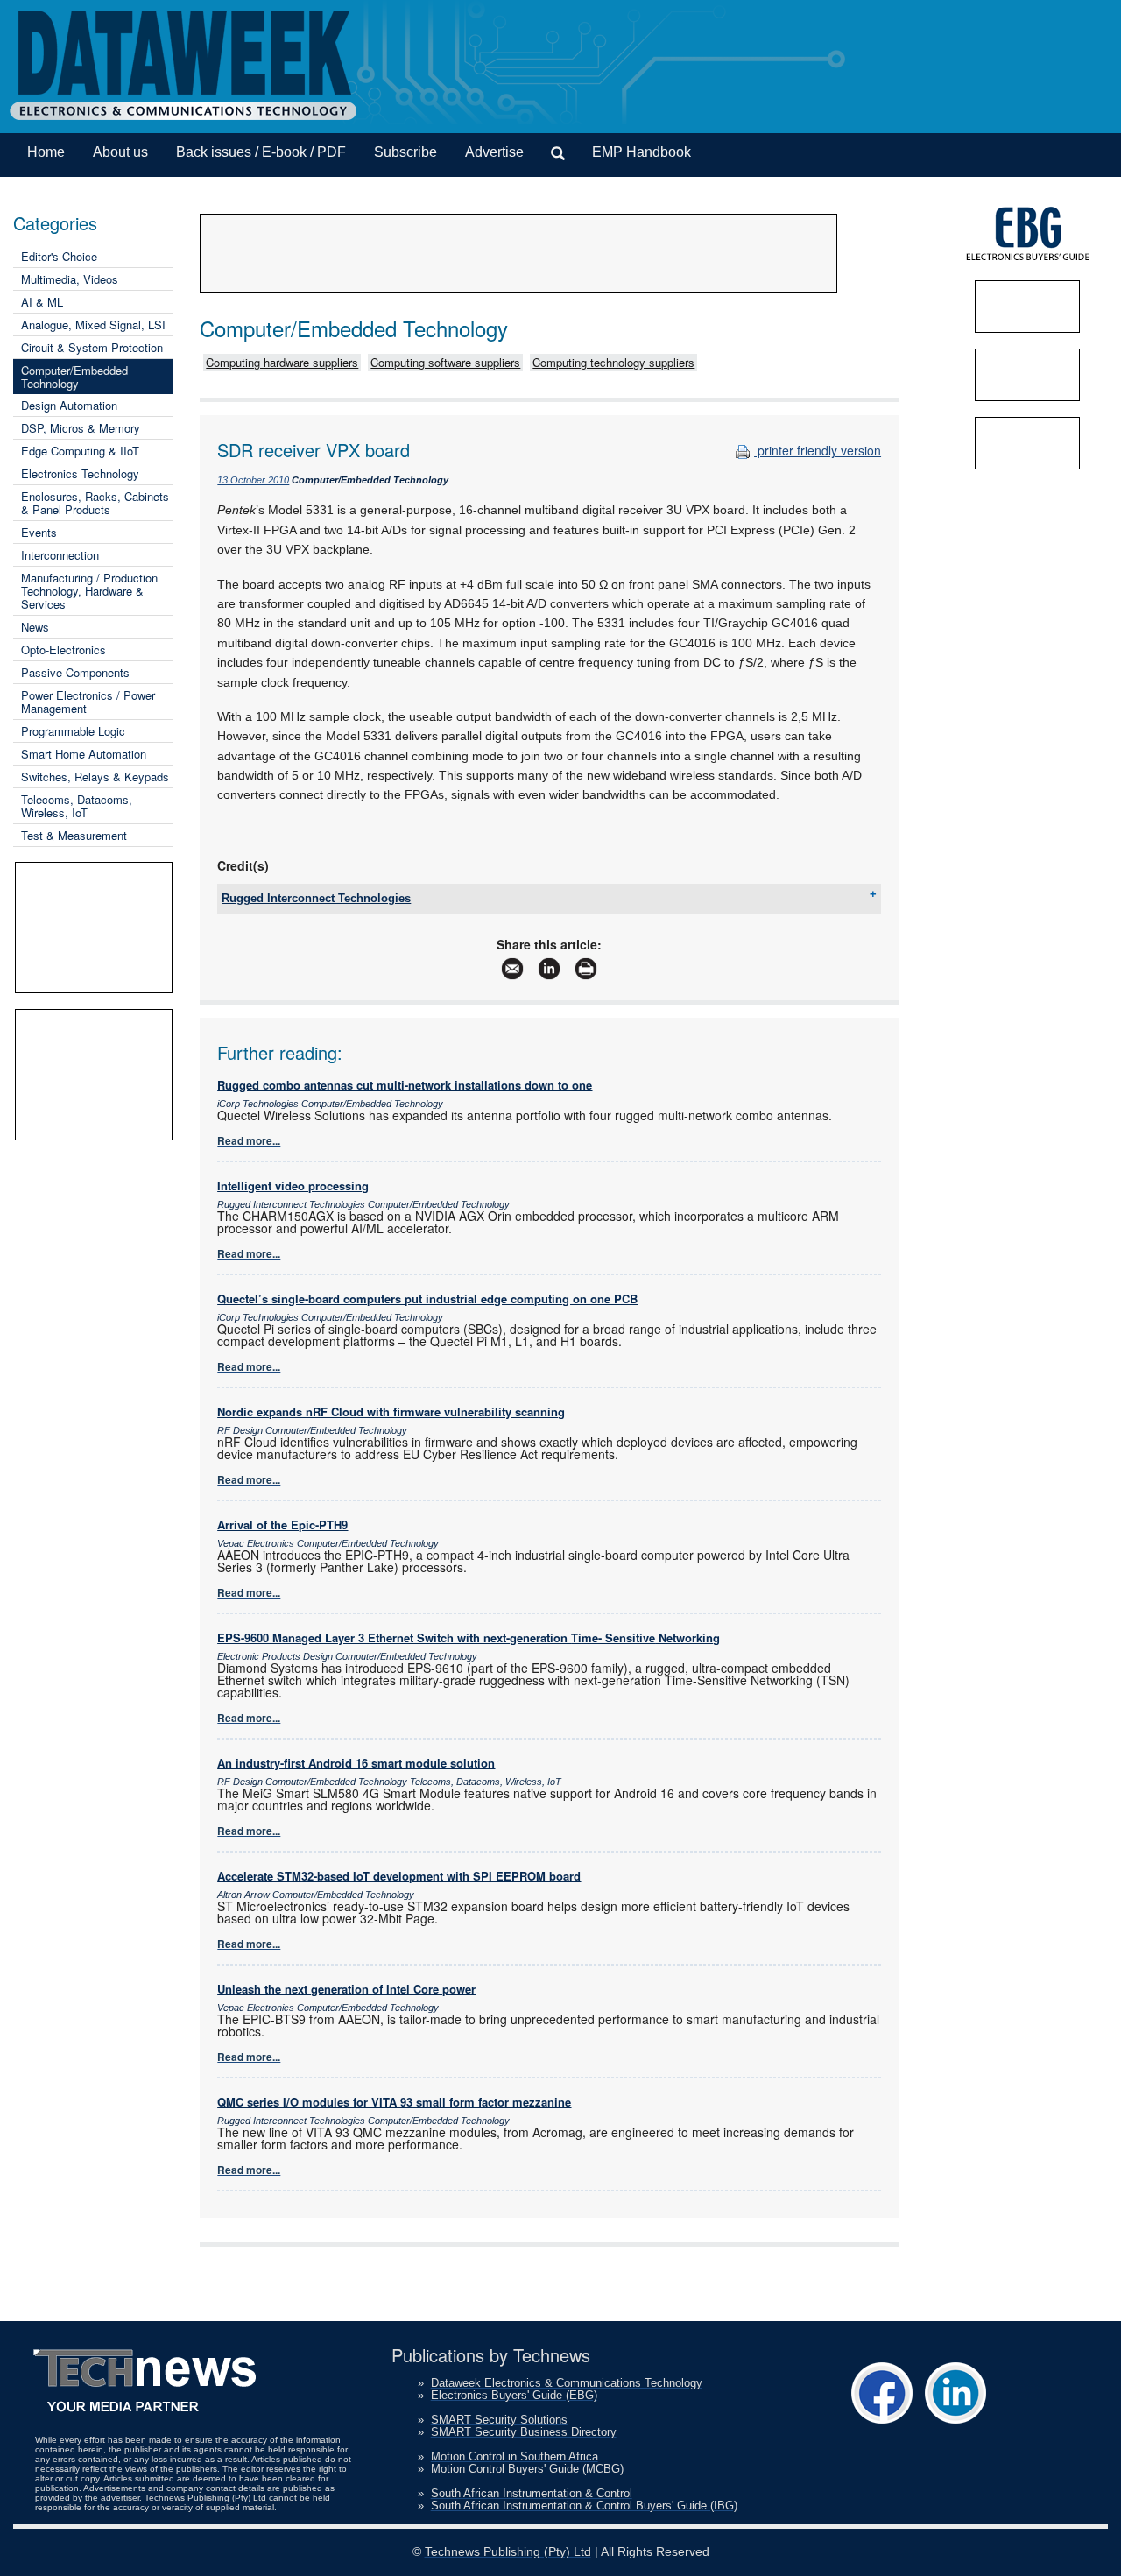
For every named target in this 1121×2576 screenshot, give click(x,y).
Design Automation (69, 405)
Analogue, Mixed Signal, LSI (93, 325)
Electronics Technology (80, 473)
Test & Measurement (74, 835)
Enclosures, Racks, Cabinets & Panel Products (95, 503)
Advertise (494, 152)
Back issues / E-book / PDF (261, 152)
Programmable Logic (73, 731)
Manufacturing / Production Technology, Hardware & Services (89, 591)
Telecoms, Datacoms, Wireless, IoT (77, 806)
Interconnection (60, 555)
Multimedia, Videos (70, 279)
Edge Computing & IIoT (80, 451)
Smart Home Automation (84, 754)
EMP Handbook (642, 152)
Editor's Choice (59, 256)
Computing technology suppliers (613, 362)
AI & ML (42, 302)
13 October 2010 (253, 480)
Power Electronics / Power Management (88, 702)
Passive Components (75, 672)
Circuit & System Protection (92, 347)
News (35, 627)
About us (120, 152)
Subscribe (405, 152)
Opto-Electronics (63, 649)
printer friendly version (818, 450)
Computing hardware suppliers (282, 362)
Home (46, 152)
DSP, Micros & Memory (81, 428)
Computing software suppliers (445, 362)
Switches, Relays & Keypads (95, 776)
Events (39, 532)
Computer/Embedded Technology (74, 377)
